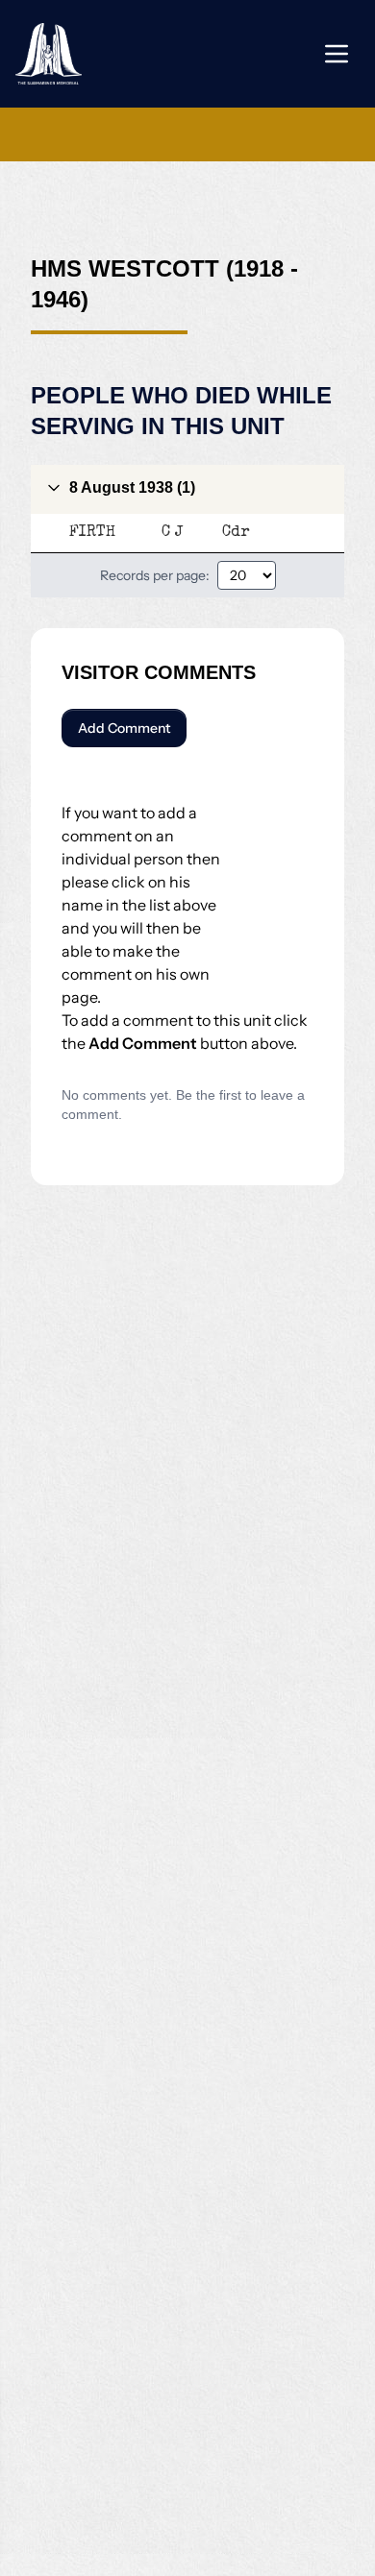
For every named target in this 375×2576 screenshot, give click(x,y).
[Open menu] (337, 54)
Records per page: (155, 575)
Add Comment (124, 728)
